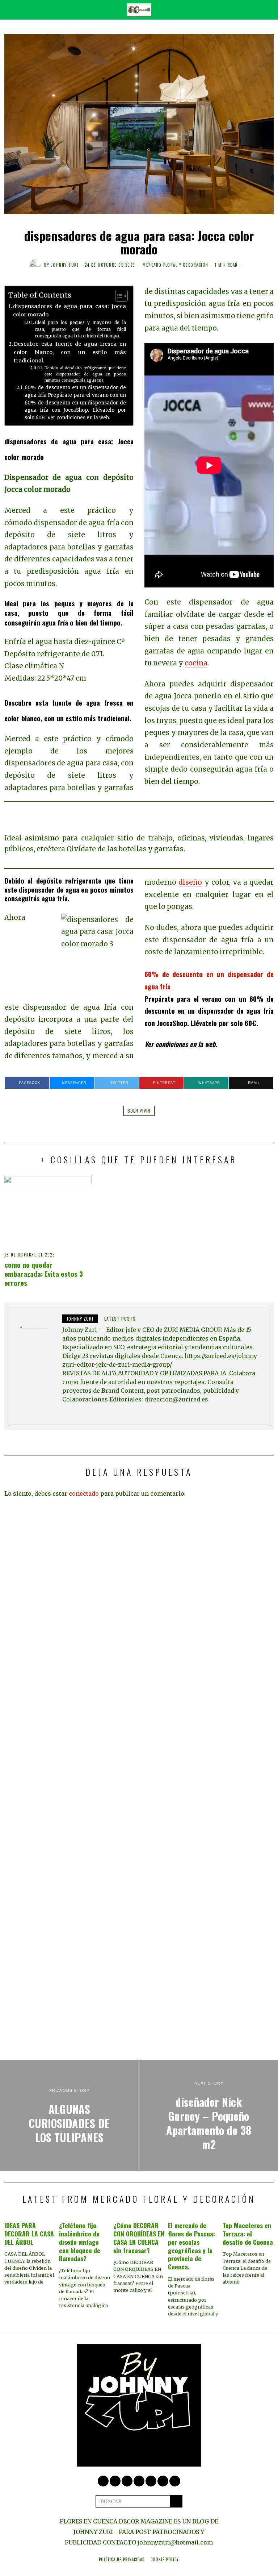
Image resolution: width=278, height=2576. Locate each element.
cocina (196, 663)
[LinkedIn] (139, 2481)
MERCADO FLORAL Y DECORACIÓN (176, 265)
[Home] (175, 2481)
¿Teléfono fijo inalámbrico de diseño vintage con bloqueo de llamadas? (80, 2242)
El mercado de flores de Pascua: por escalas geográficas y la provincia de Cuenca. (191, 2246)
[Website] (67, 1413)
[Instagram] (115, 2481)
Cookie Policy (165, 2559)
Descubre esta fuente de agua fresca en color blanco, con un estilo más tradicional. (70, 352)
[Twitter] (103, 2481)
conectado (84, 1493)
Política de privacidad (122, 2559)
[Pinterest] (127, 2481)
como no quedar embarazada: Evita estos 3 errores (44, 1274)
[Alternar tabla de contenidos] (118, 296)
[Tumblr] (163, 2481)
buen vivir (139, 1111)
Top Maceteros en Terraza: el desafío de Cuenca (248, 2234)
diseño (190, 882)
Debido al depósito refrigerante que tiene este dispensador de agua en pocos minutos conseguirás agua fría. (85, 374)
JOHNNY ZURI (65, 265)
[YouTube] (151, 2481)
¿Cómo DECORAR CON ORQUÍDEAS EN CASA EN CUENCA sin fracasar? (139, 2238)
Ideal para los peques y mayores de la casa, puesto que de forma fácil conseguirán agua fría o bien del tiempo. (80, 329)
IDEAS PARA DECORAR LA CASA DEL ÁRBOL (29, 2234)
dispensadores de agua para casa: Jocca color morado (69, 310)
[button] (176, 2501)
